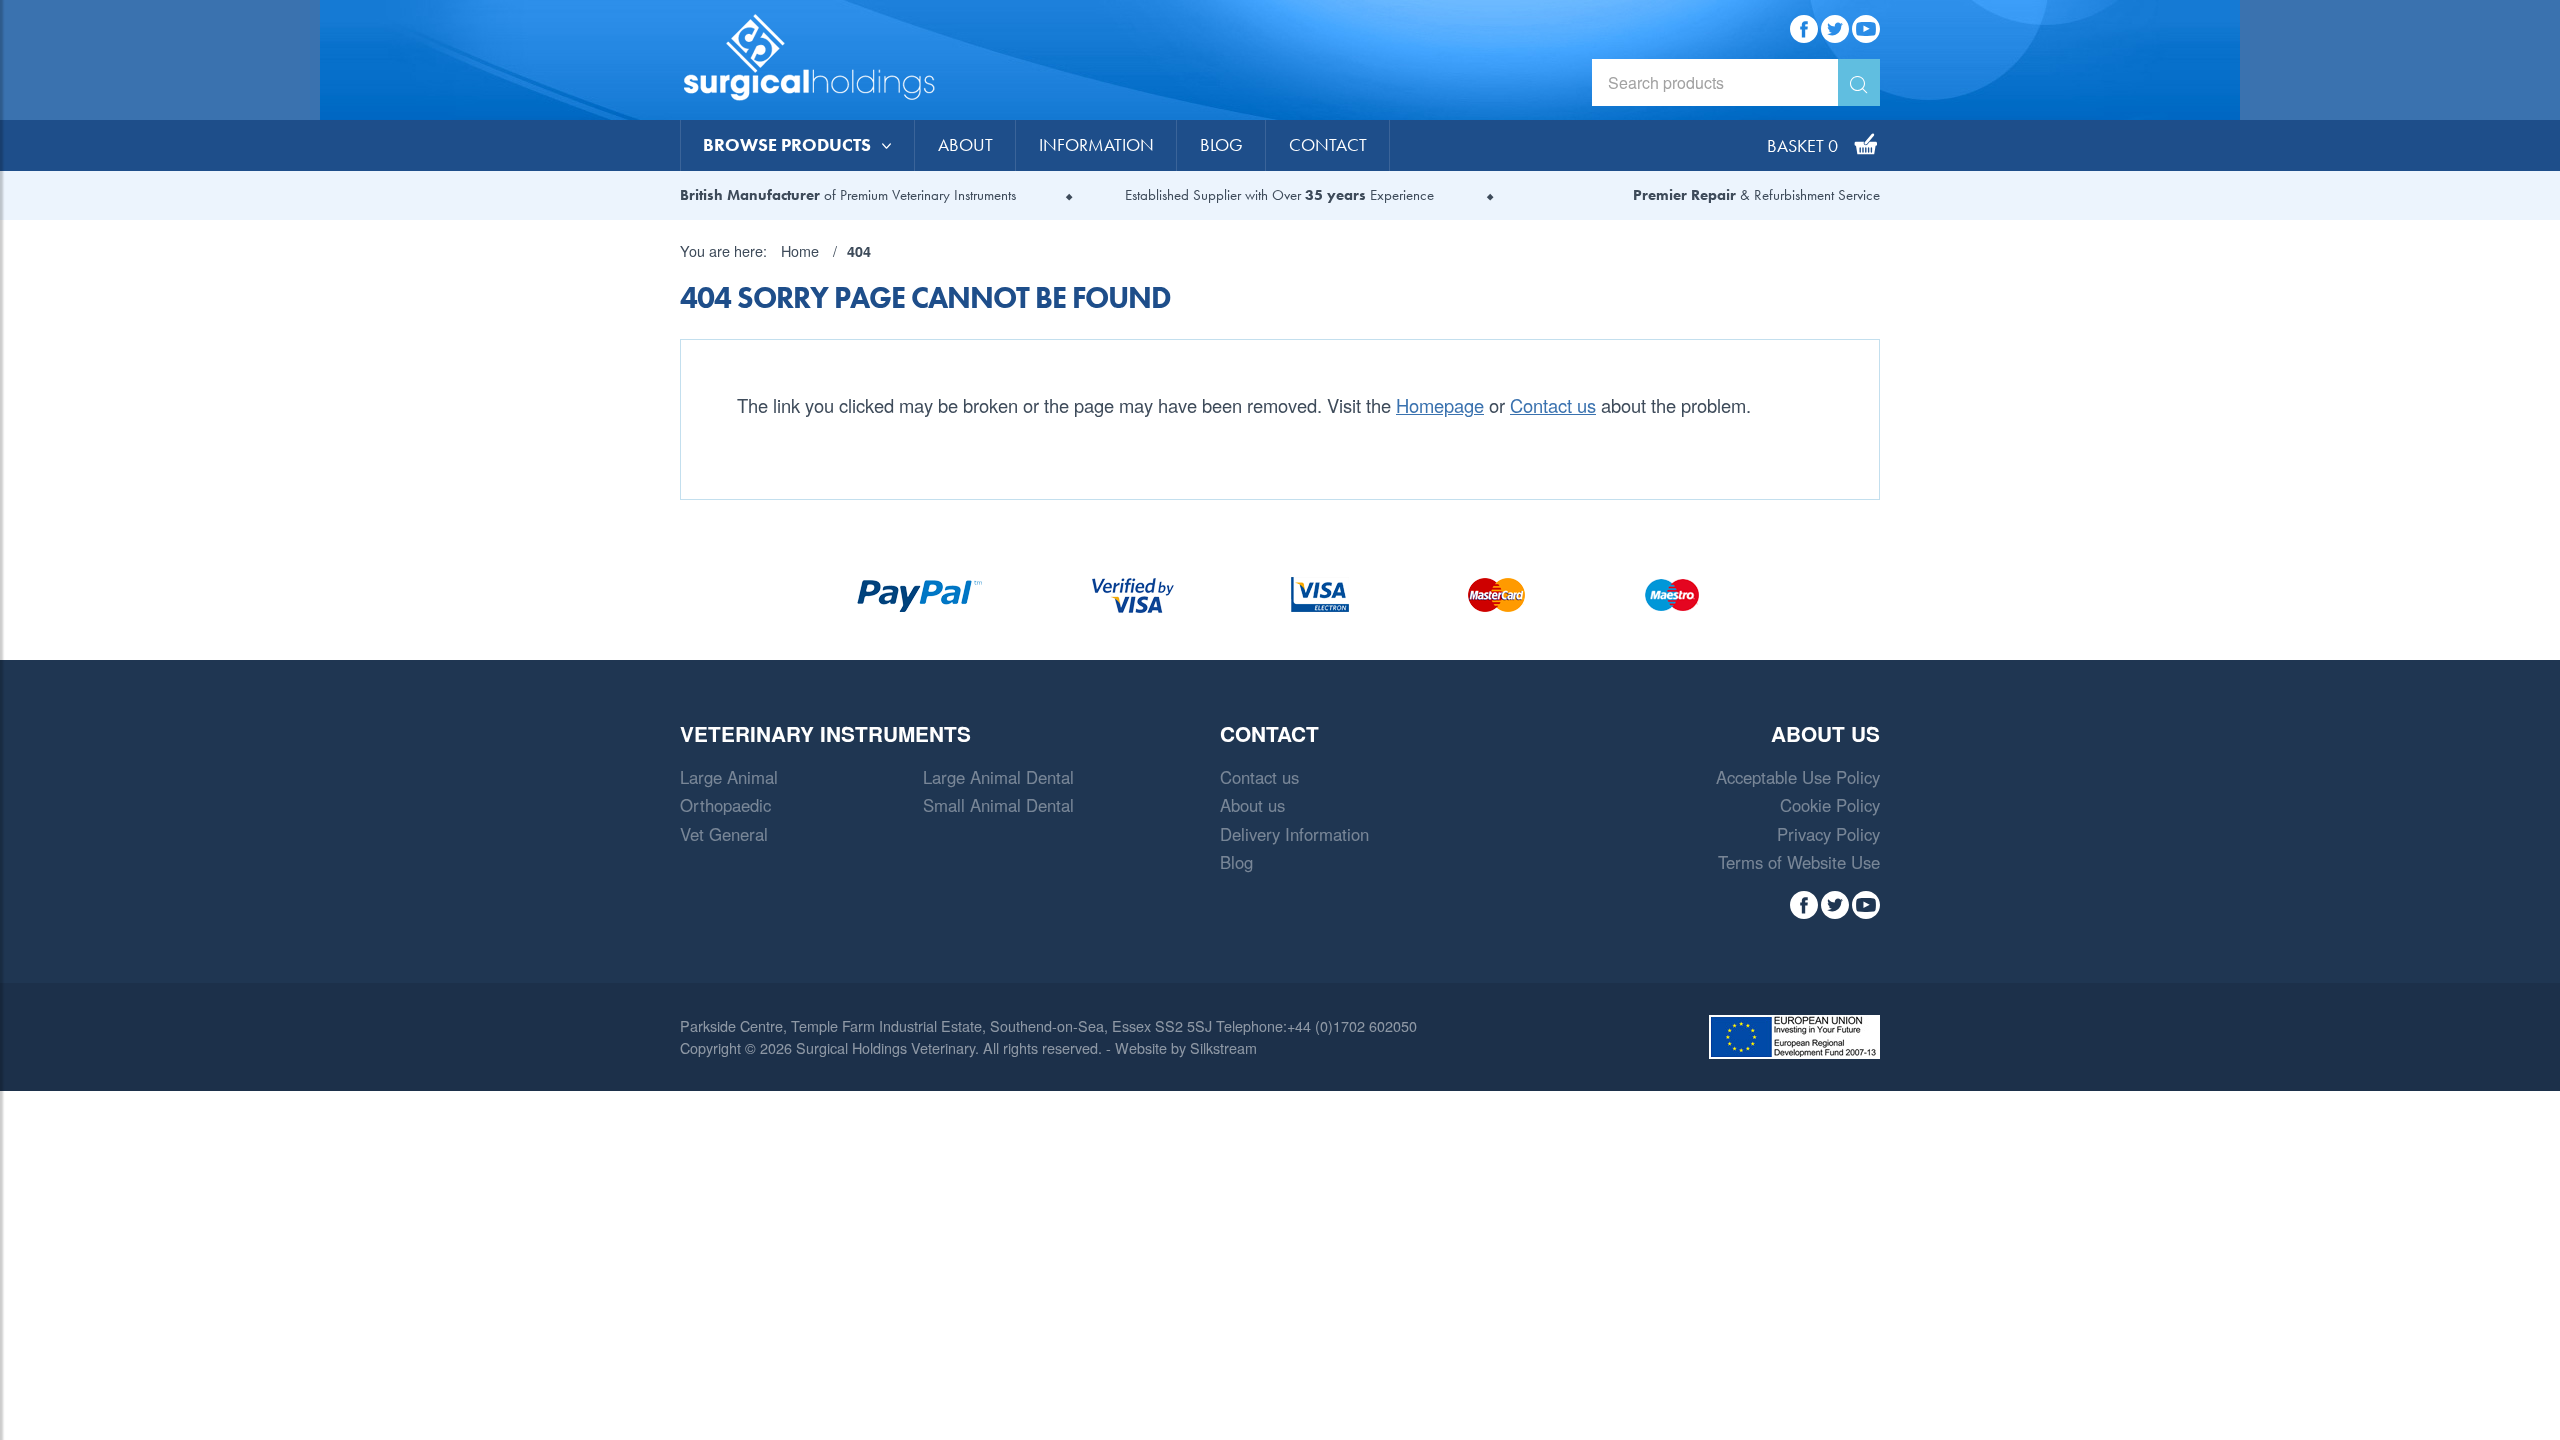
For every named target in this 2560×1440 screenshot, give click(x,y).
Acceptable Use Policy (1798, 777)
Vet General (724, 834)
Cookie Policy (1830, 805)
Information (1096, 145)
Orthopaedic (725, 805)
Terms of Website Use (1799, 862)
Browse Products (787, 145)
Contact (1328, 145)
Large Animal (729, 777)
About (965, 145)
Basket (1802, 145)
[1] (1859, 82)
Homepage (1440, 405)
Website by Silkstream (1186, 1047)
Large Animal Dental (998, 777)
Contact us (1553, 405)
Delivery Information (1294, 834)
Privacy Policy (1828, 834)
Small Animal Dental (998, 805)
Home (800, 250)
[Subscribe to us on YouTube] (1866, 25)
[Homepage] (830, 60)
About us (1252, 805)
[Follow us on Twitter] (1835, 25)
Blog (1221, 145)
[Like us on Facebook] (1804, 25)
